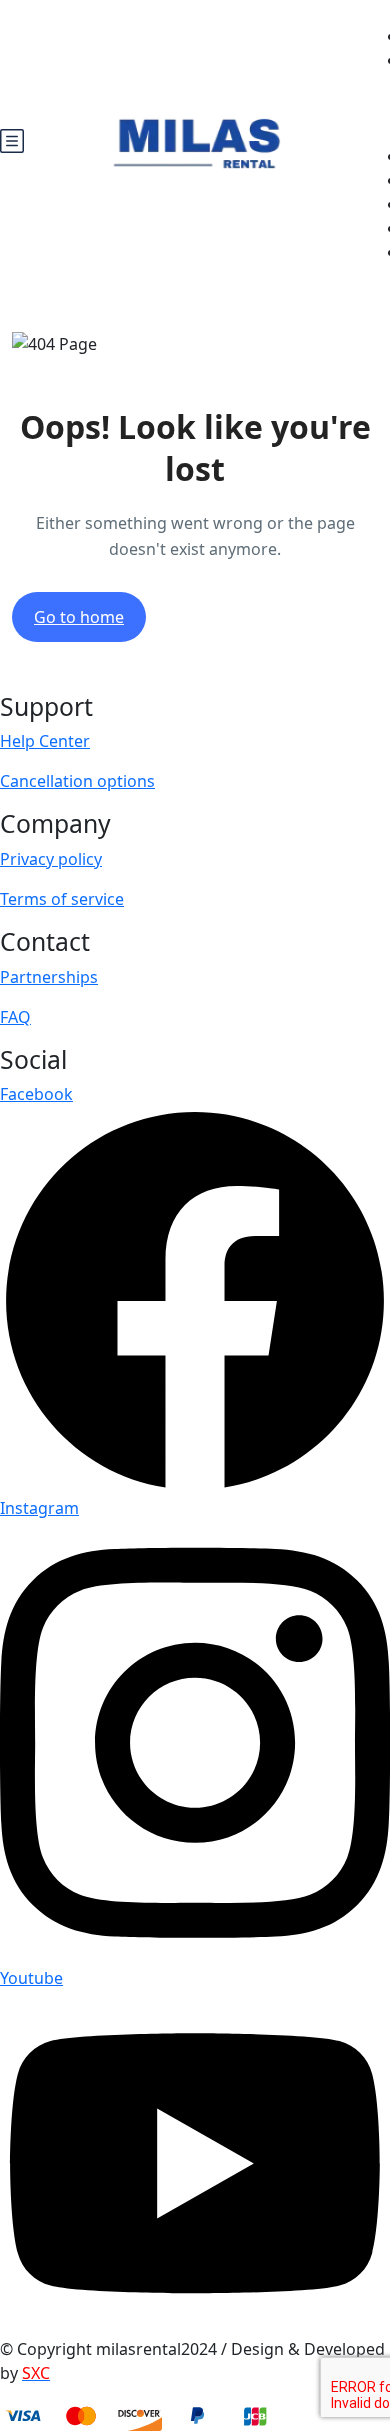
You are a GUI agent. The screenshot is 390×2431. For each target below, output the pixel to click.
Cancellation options (77, 781)
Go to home (79, 617)
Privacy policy (51, 859)
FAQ (15, 1017)
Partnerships (49, 977)
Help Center (45, 741)
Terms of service (62, 899)
